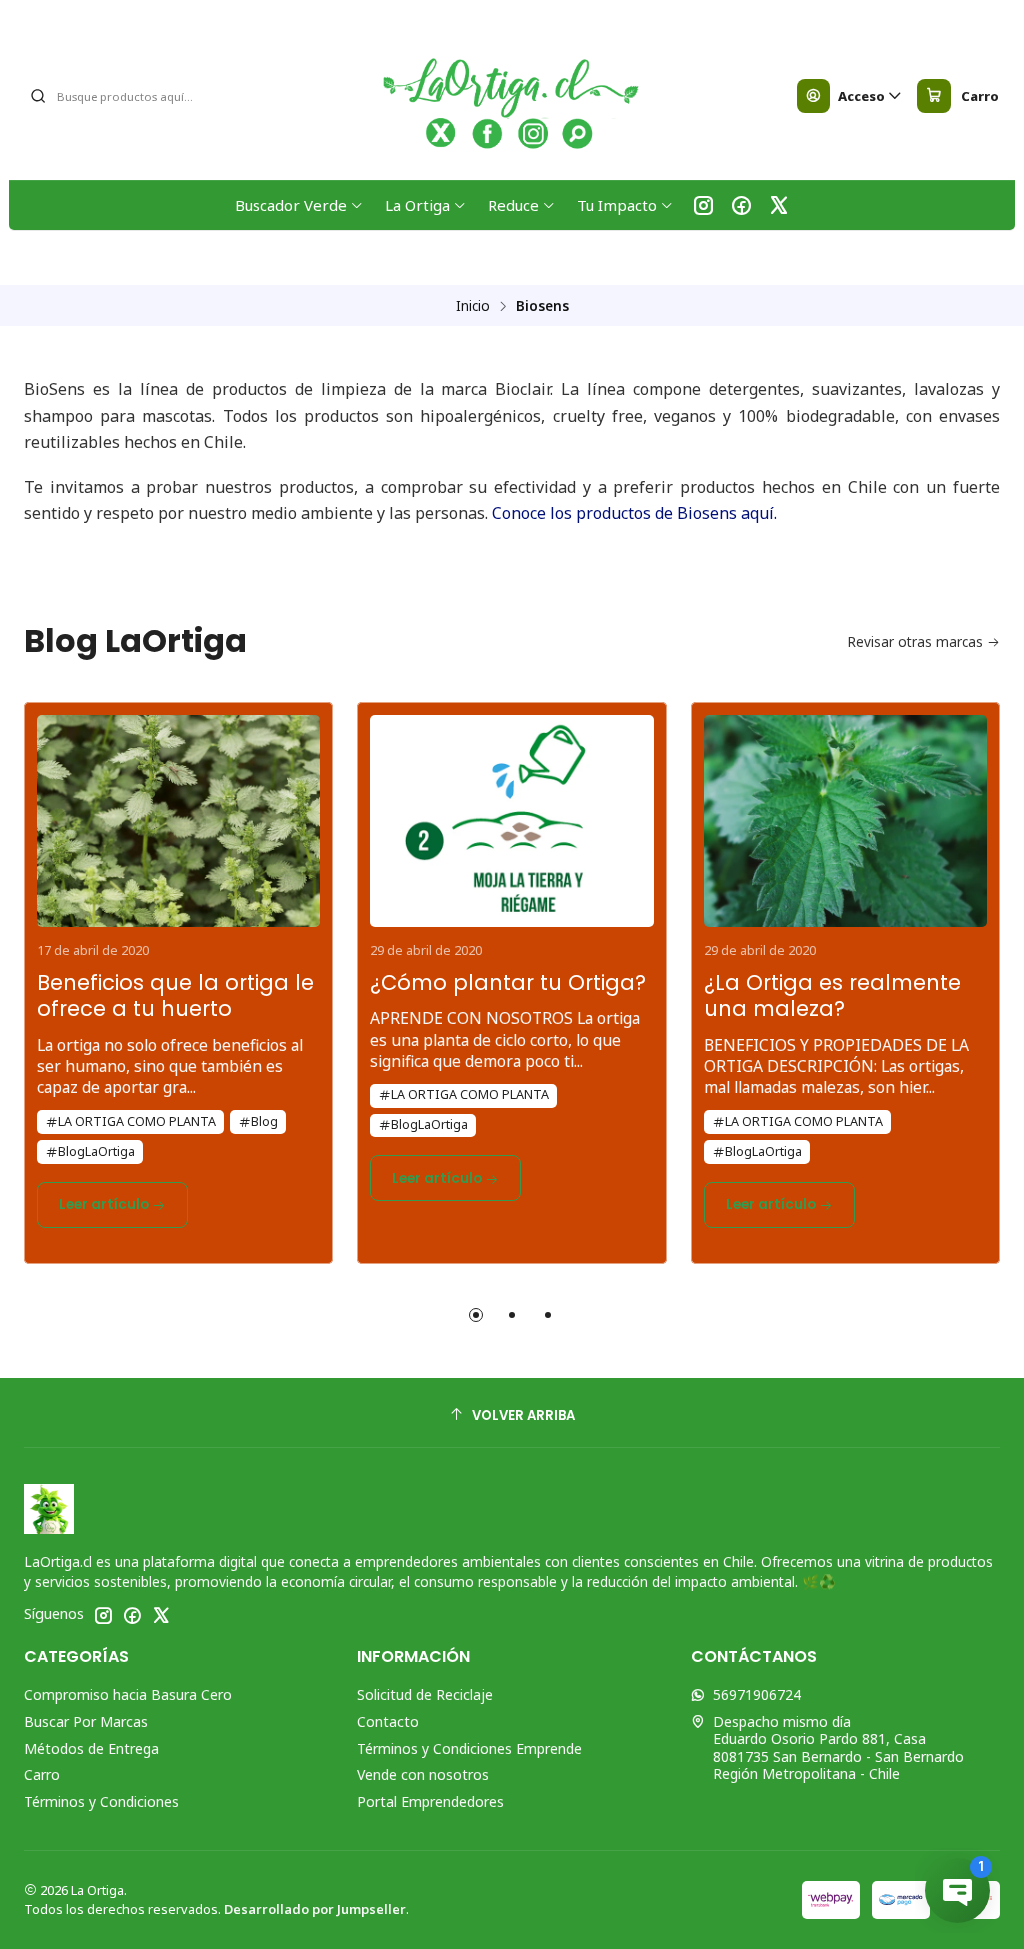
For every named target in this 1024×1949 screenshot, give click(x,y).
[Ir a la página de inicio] (512, 96)
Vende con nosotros (423, 1774)
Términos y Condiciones (101, 1801)
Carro (42, 1774)
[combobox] (131, 96)
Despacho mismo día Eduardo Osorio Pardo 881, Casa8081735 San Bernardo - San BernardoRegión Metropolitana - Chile (838, 1748)
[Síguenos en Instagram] (703, 205)
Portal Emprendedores (430, 1801)
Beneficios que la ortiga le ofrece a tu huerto (175, 996)
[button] (476, 1315)
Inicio (473, 306)
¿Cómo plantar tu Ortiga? (508, 983)
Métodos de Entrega (91, 1748)
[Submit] (38, 96)
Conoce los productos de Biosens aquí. (634, 513)
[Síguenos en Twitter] (779, 205)
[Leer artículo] (178, 815)
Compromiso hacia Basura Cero (128, 1694)
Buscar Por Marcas (86, 1721)
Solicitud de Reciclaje (425, 1694)
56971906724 (757, 1694)
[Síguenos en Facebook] (741, 205)
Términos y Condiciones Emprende (469, 1748)
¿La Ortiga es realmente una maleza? (832, 996)
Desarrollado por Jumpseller (315, 1909)
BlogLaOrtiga (96, 1151)
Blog (264, 1121)
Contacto (388, 1721)
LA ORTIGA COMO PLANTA (137, 1121)
